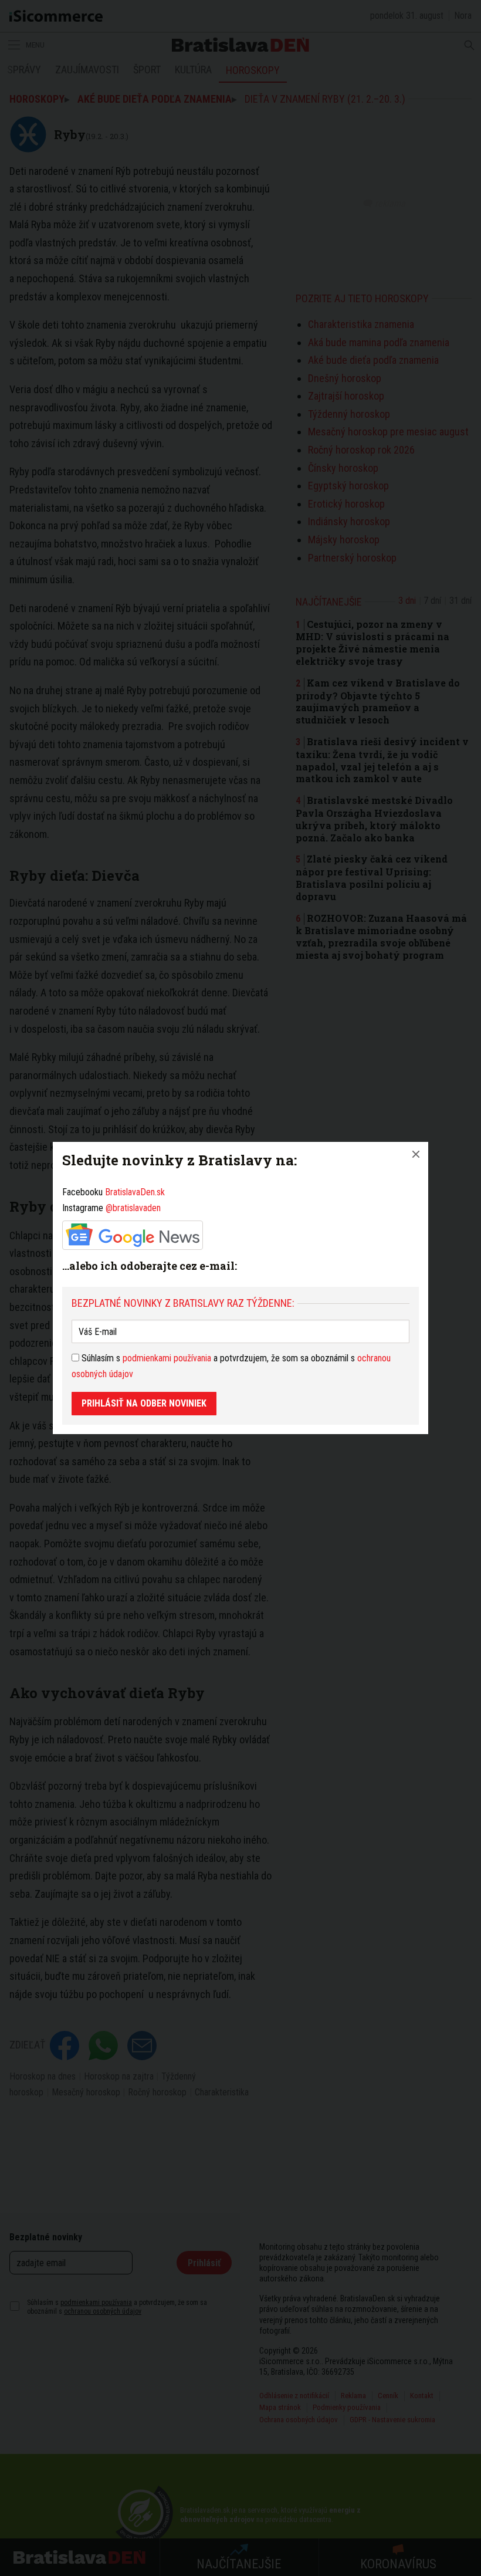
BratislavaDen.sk (135, 1192)
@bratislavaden (133, 1208)
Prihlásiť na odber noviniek (144, 1403)
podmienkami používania (167, 1358)
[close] (416, 1154)
